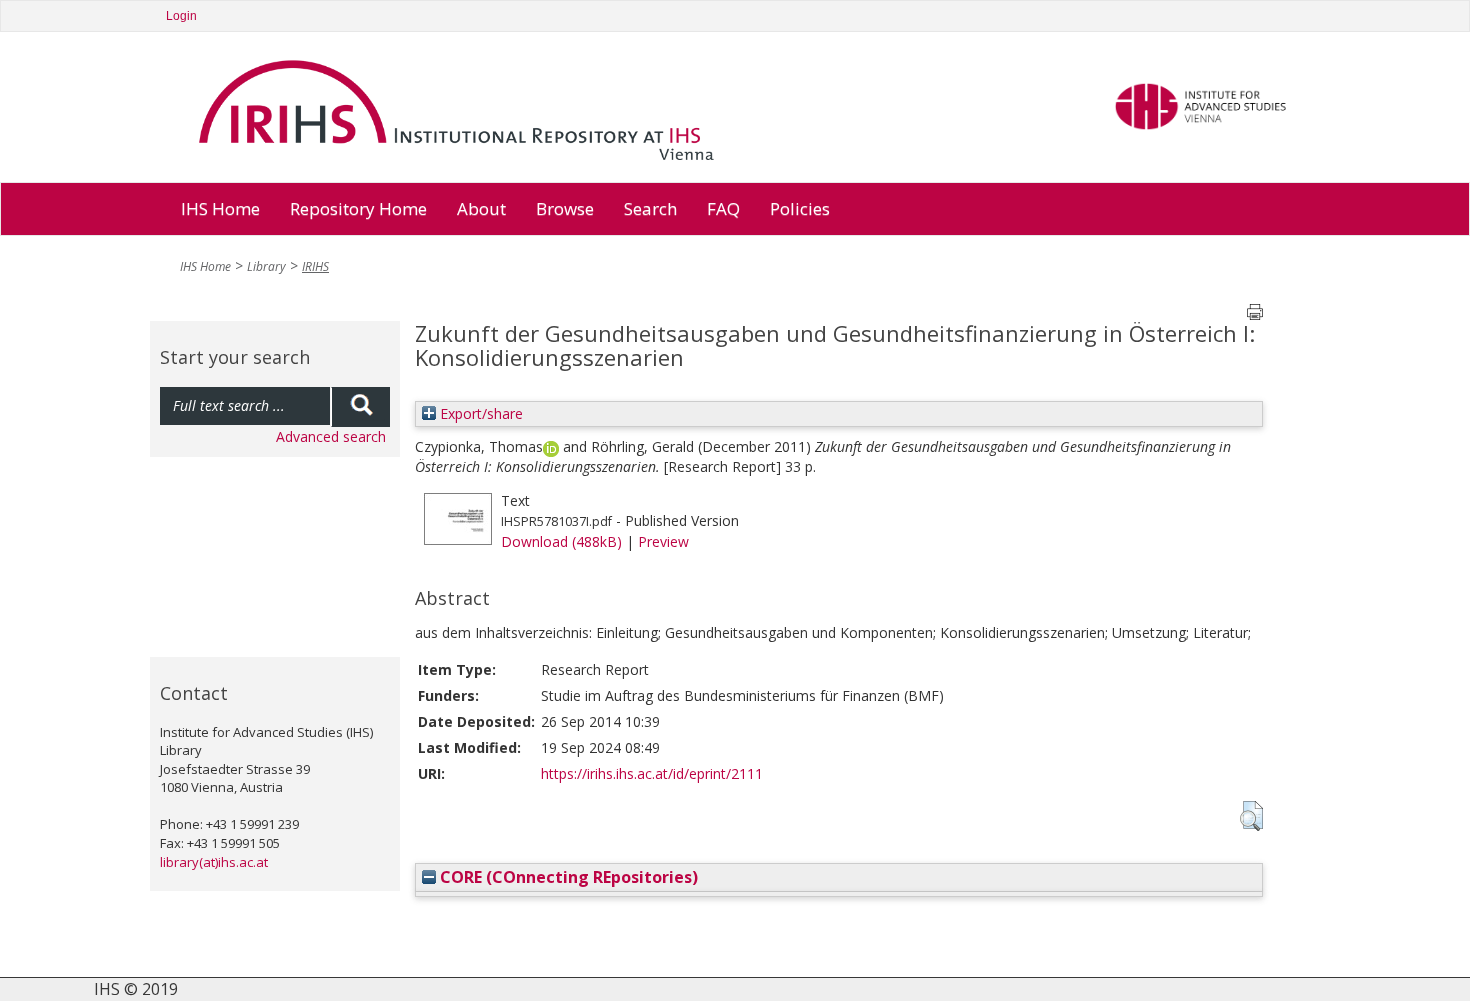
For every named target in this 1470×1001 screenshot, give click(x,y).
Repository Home (358, 208)
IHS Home (220, 208)
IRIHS (315, 266)
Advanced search (331, 436)
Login (181, 16)
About (481, 208)
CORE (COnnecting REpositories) (567, 877)
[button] (1251, 816)
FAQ (723, 208)
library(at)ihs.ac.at (214, 862)
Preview (663, 541)
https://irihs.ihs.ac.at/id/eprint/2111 (652, 773)
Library (266, 266)
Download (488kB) (561, 541)
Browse (565, 208)
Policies (800, 208)
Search (650, 208)
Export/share (479, 413)
